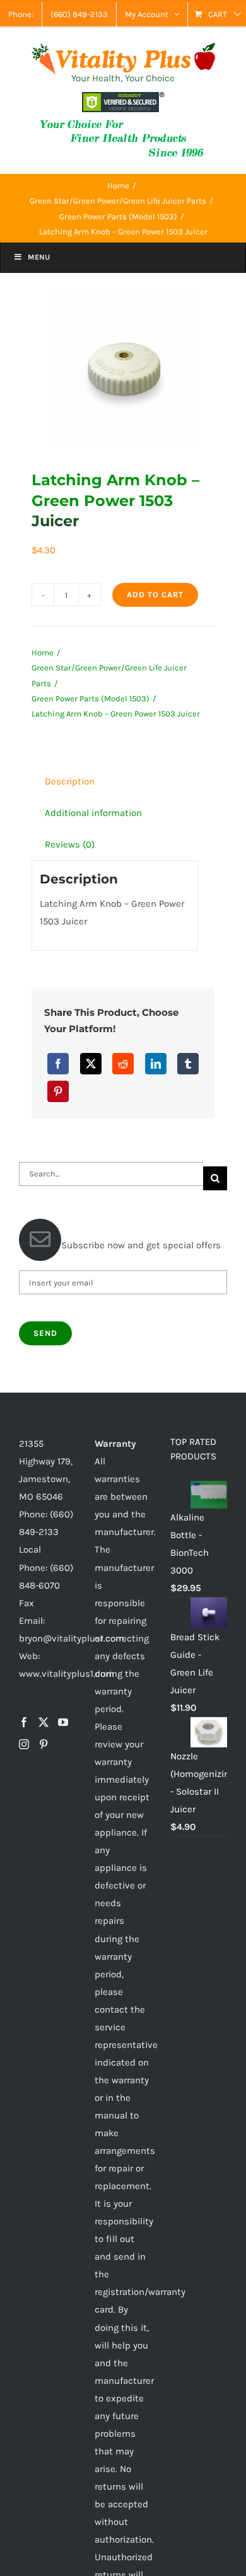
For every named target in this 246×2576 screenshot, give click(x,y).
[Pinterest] (58, 1091)
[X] (91, 1064)
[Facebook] (58, 1064)
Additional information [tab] (93, 813)
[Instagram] (24, 1744)
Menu (39, 257)
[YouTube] (63, 1722)
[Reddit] (123, 1064)
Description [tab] (70, 781)
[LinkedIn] (156, 1064)
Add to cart (155, 595)
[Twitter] (44, 1722)
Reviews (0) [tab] (70, 844)
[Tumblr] (188, 1064)
